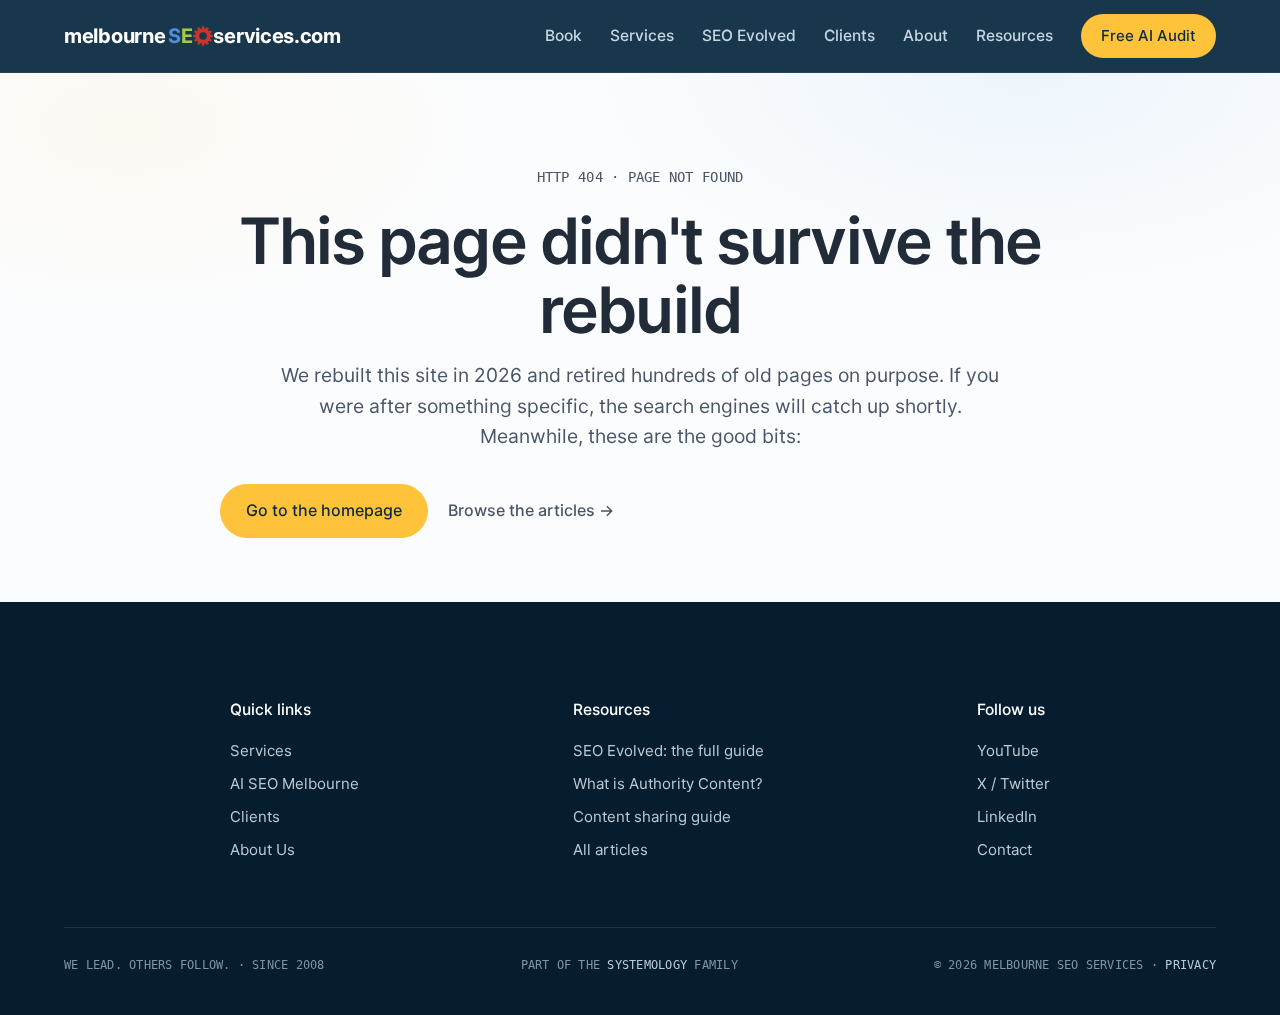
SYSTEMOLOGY (647, 965)
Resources (1014, 35)
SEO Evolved (749, 35)
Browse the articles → (531, 510)
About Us (262, 849)
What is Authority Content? (668, 783)
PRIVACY (1190, 965)
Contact (1004, 849)
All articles (610, 849)
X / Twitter (1013, 783)
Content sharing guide (652, 816)
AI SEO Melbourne (294, 783)
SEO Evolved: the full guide (668, 750)
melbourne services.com (202, 36)
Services (642, 35)
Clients (849, 35)
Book (563, 35)
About (925, 35)
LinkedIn (1007, 816)
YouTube (1008, 750)
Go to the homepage (324, 510)
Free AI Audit (1148, 35)
